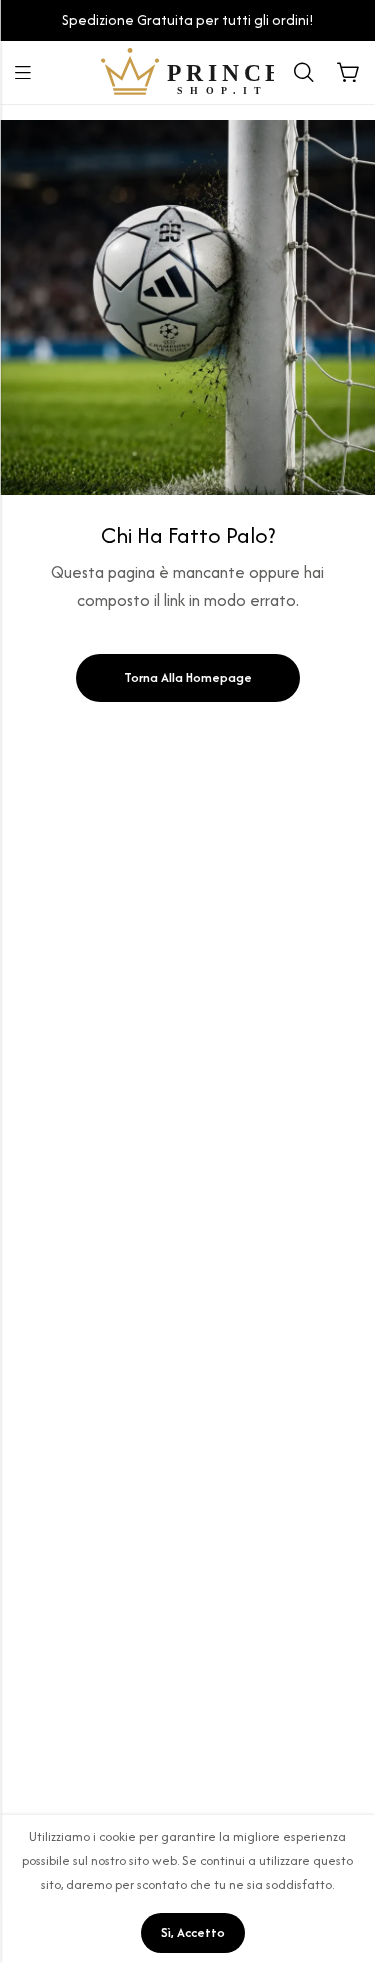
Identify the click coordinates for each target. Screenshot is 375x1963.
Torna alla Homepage (188, 677)
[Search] (304, 72)
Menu (23, 73)
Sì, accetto (193, 1932)
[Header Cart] (348, 73)
